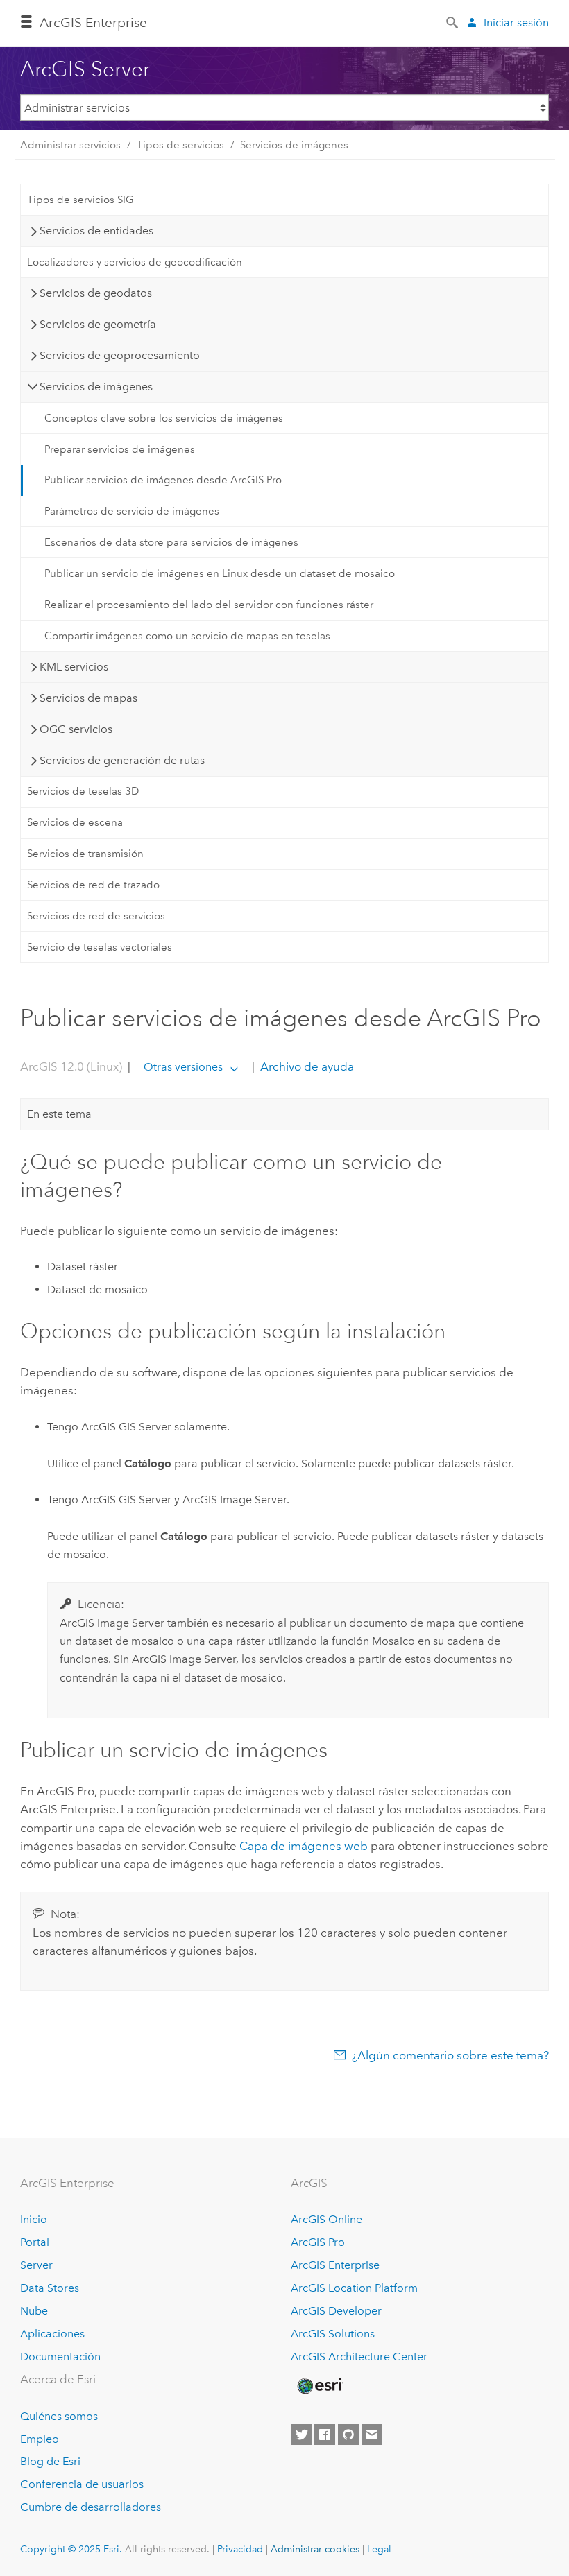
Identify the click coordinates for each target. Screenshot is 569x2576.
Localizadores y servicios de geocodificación (135, 262)
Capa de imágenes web (304, 1846)
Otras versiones (183, 1067)
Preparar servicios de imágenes (120, 449)
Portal (35, 2242)
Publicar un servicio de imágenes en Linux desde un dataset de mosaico (220, 573)
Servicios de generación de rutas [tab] (122, 760)
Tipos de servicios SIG (80, 200)
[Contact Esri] (372, 2435)
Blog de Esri (50, 2461)
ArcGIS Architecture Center (359, 2357)
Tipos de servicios (180, 145)
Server (36, 2265)
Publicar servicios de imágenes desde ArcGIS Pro (163, 480)
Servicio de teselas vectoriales (100, 947)
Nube (34, 2311)
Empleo (40, 2439)
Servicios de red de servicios (96, 916)
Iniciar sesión (516, 23)
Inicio (34, 2219)
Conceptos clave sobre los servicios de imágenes (164, 418)
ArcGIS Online (326, 2219)
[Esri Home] (319, 2386)
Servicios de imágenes (294, 145)
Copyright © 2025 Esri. (71, 2549)
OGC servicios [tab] (76, 729)
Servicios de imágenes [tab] (96, 387)
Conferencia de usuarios (82, 2484)
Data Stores (50, 2288)
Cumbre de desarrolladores (91, 2507)
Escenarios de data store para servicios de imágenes (171, 542)
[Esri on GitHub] (348, 2435)
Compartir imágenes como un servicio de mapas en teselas (187, 636)
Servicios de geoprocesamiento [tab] (120, 355)
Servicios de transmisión (85, 854)
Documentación (60, 2357)
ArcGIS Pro (318, 2242)
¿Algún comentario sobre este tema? (450, 2055)
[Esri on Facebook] (325, 2435)
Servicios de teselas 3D (83, 791)
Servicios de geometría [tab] (98, 324)
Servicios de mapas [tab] (88, 698)
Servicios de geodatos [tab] (96, 293)
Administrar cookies (315, 2549)
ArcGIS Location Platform (354, 2288)
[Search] (453, 21)
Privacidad (240, 2549)
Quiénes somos (59, 2416)
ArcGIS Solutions (333, 2334)
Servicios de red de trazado (93, 885)
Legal (379, 2549)
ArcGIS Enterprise (93, 23)
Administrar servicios (70, 145)
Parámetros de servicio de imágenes (132, 511)
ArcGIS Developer (336, 2311)
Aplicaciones (52, 2334)
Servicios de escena (75, 822)
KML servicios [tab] (74, 667)
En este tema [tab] (59, 1114)
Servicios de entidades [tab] (96, 231)
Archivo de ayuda (306, 1066)
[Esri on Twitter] (301, 2435)
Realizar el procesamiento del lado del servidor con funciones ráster (209, 605)
